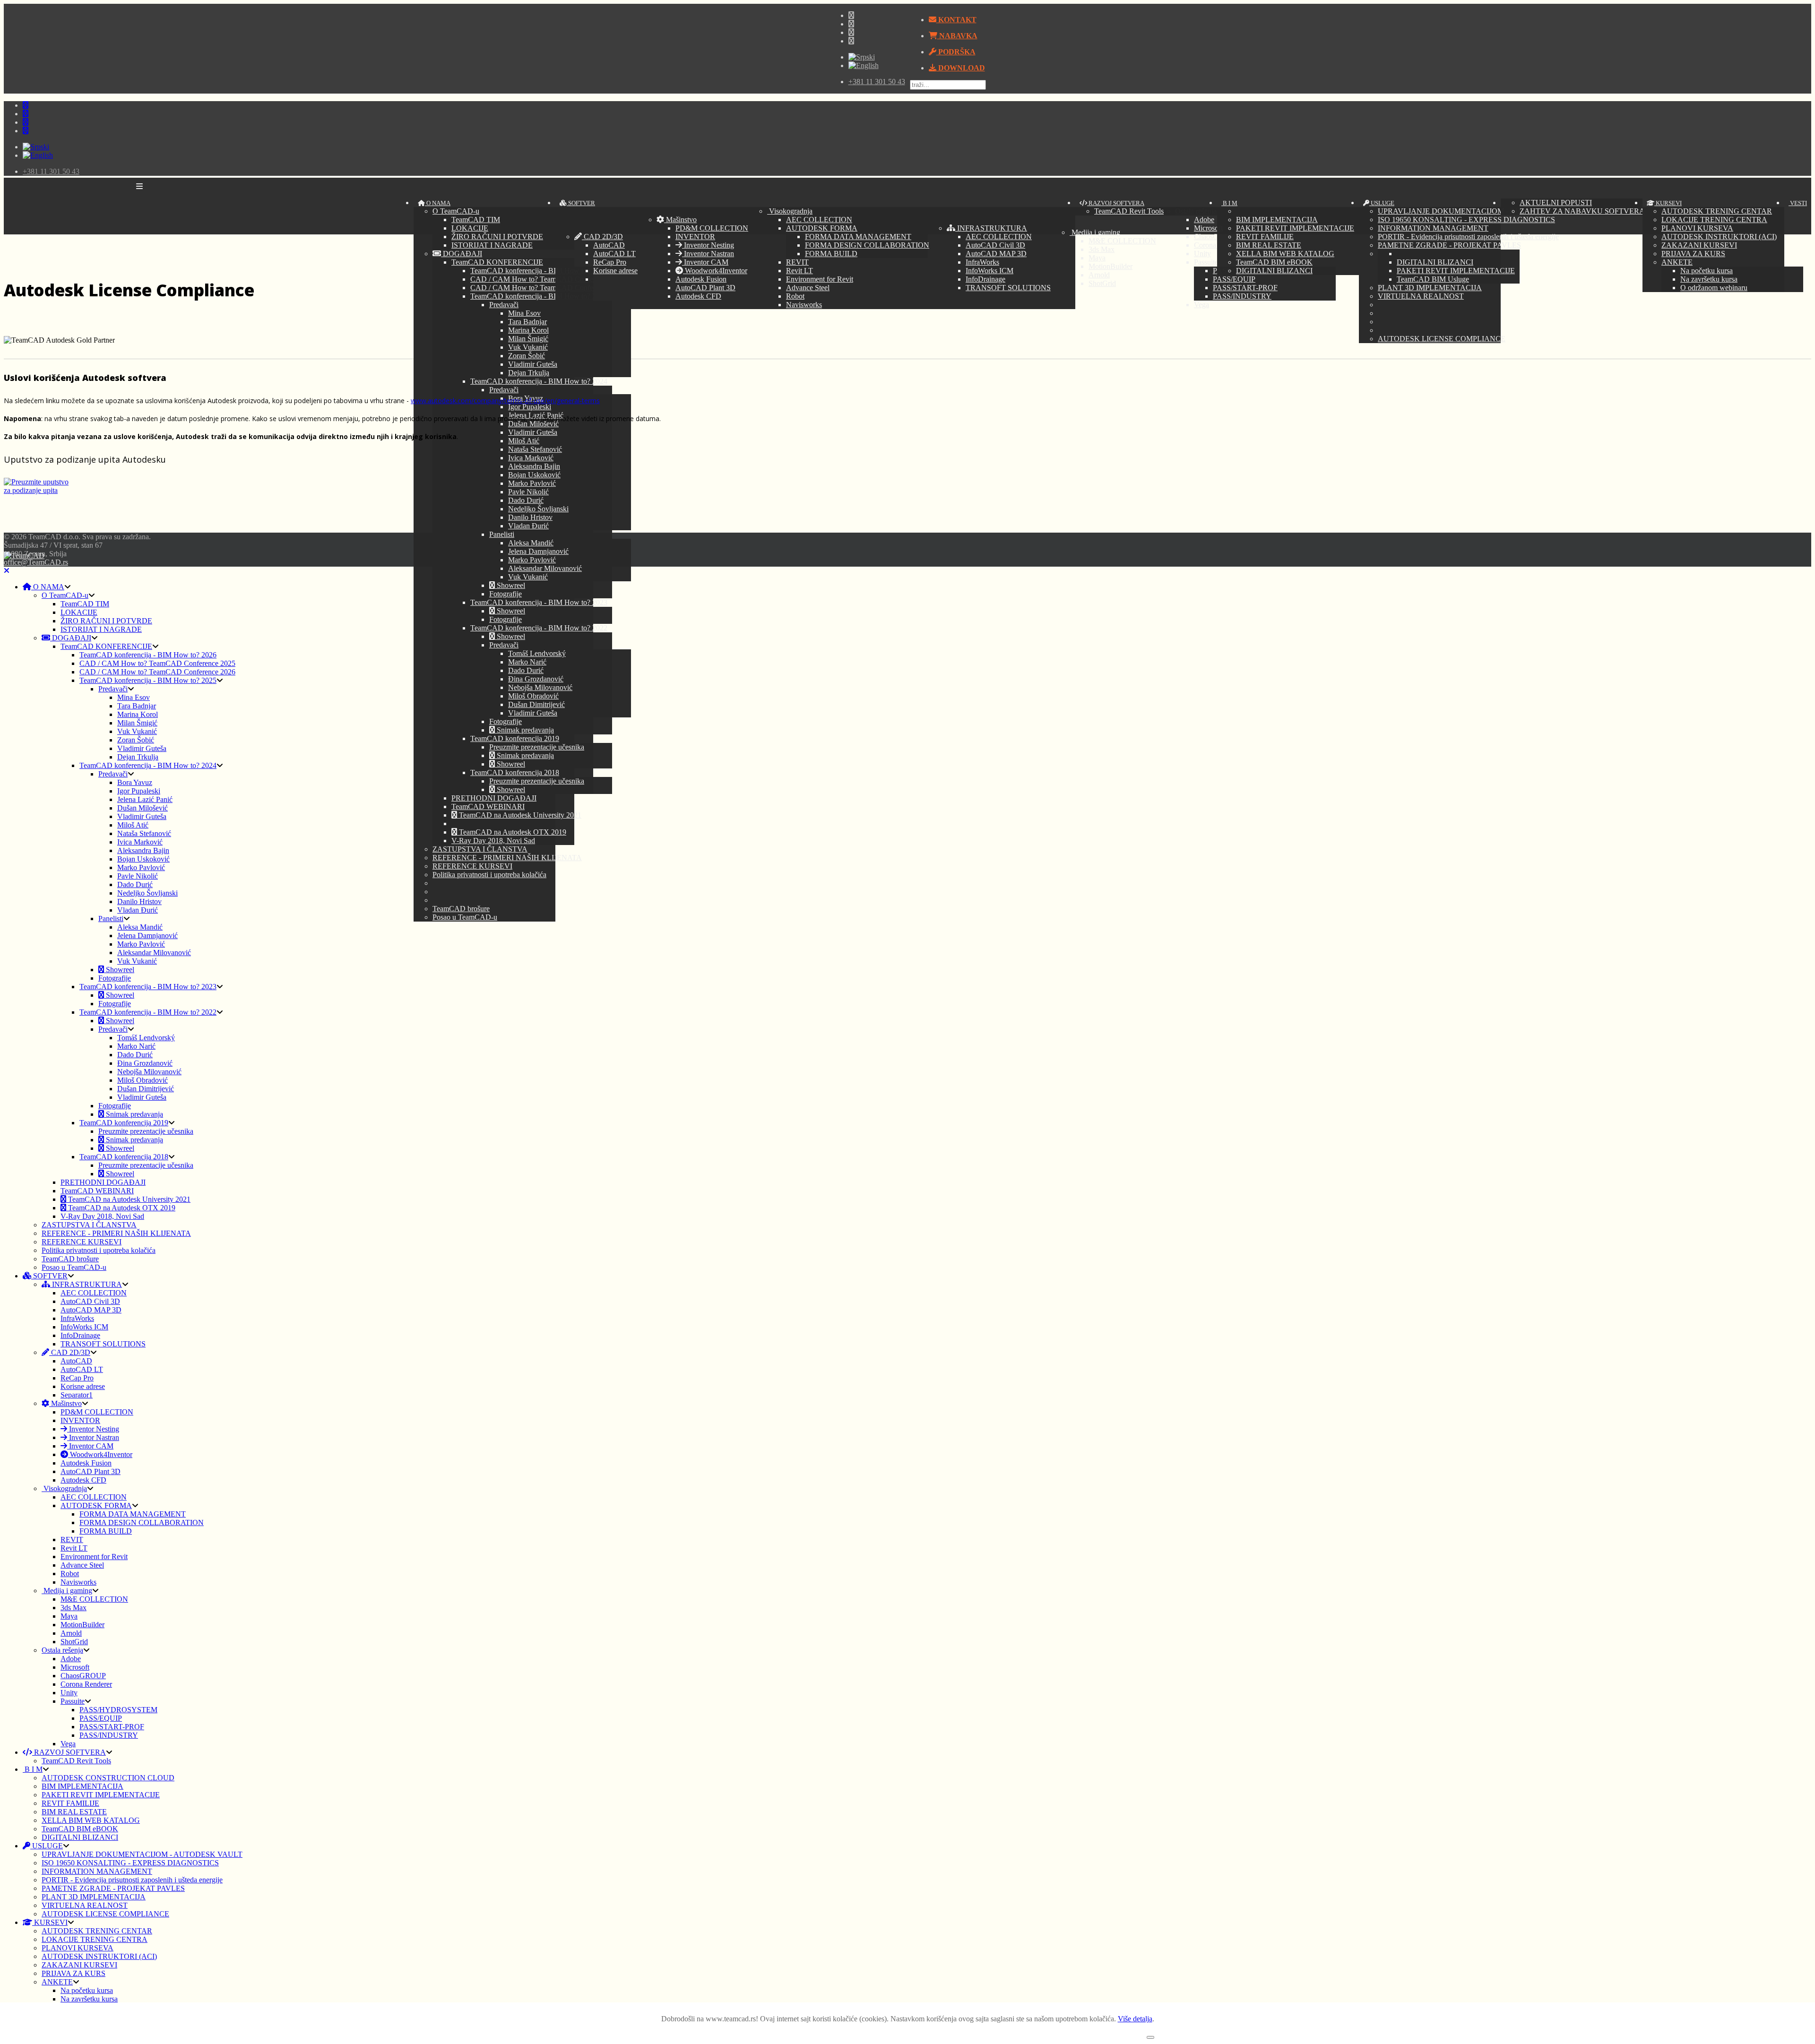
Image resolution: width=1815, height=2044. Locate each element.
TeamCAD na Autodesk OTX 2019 (512, 832)
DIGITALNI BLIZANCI (1274, 271)
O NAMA (438, 203)
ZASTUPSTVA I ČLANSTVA (480, 849)
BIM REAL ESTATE (1269, 245)
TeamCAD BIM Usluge (1433, 279)
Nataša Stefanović (535, 449)
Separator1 (77, 1395)
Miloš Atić (524, 441)
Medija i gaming (67, 1591)
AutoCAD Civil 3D (995, 245)
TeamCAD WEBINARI (488, 806)
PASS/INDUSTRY (109, 1735)
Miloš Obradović (533, 696)
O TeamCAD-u (456, 211)
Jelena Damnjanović (538, 551)
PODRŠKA (956, 52)
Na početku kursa (1707, 271)
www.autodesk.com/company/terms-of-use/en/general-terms (505, 401)
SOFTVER (581, 203)
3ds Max (73, 1608)
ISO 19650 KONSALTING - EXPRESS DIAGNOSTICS (1466, 220)
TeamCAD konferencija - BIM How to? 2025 (539, 296)
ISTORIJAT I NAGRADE (492, 245)
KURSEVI (1668, 203)
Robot (795, 296)
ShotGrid (74, 1642)
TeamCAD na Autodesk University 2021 (519, 815)
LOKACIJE (470, 228)
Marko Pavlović (532, 483)
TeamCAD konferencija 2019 (515, 738)
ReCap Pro (610, 262)
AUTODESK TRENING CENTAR (1717, 211)
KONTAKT (956, 20)
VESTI (1798, 203)
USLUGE (1382, 203)
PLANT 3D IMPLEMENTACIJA (1430, 288)
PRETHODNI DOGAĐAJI (494, 798)
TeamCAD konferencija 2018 (515, 772)
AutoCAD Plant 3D (705, 288)
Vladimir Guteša (533, 364)
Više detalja (1135, 2019)
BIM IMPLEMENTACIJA (1277, 220)
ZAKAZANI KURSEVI (1699, 245)
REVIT (797, 262)
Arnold (71, 1633)
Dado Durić (526, 500)
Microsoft (75, 1667)
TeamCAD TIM (476, 220)
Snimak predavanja (524, 730)
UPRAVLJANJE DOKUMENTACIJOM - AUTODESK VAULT (1478, 211)
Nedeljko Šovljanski (538, 509)
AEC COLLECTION (819, 220)
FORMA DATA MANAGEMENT (858, 237)
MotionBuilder (82, 1625)
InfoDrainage (985, 279)
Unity (69, 1693)
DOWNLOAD (961, 68)
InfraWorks (982, 262)
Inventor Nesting (708, 245)
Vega (68, 1744)
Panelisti (502, 534)
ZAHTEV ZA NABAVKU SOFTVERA (1582, 211)
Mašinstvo (680, 220)
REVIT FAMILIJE (1265, 237)
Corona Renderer (86, 1684)
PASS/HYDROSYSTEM (118, 1710)
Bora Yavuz (135, 782)
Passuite (73, 1701)
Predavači (504, 305)
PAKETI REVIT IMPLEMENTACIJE (1295, 228)
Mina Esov (524, 313)
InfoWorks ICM (990, 271)
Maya (69, 1616)
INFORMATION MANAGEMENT (1433, 228)
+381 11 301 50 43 (877, 82)
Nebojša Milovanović (540, 687)
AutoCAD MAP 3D (996, 254)
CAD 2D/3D (602, 237)
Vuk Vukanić (528, 347)
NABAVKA (957, 36)
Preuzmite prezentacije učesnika (537, 747)
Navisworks (804, 305)
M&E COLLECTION (94, 1599)
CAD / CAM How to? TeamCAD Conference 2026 (548, 288)
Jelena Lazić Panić (145, 799)
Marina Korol (528, 330)
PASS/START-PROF (112, 1727)
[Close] (7, 571)
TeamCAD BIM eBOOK (1274, 262)
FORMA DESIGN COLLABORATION (867, 245)
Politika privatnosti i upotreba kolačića (489, 875)
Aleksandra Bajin (534, 466)
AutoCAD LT (614, 254)
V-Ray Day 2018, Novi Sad (493, 841)
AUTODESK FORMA (822, 228)
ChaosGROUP (83, 1676)
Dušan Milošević (533, 424)
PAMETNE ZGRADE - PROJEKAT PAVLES (1449, 245)
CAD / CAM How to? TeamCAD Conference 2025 (548, 279)
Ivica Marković (531, 458)
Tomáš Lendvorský (537, 653)
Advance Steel (808, 288)
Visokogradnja (790, 211)
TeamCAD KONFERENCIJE (497, 262)
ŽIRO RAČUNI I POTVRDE (497, 237)
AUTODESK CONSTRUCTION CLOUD (108, 1778)
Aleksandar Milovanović (545, 568)
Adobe (71, 1659)
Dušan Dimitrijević (536, 704)
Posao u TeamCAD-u (465, 917)
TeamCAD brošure (461, 909)
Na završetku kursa (1709, 279)
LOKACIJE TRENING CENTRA (1714, 220)
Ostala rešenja (62, 1650)
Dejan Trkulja (529, 373)
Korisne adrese (615, 271)
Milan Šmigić (528, 339)
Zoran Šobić (527, 356)
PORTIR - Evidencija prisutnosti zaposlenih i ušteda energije (1468, 237)
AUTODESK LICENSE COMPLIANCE (1442, 339)
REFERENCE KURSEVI (472, 866)
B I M (1229, 203)
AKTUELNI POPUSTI (1556, 203)
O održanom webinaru (1714, 288)
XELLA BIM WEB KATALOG (1285, 254)
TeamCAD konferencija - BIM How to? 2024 (539, 381)
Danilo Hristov (530, 517)
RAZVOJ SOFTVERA (1116, 203)
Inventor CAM (705, 262)
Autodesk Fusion (701, 279)
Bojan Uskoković (534, 475)
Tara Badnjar (527, 322)
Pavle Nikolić (528, 492)
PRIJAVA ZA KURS (1693, 254)
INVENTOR (695, 237)
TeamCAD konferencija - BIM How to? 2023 (539, 602)
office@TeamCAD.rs (36, 562)
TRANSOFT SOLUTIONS (1008, 288)
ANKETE (1677, 262)
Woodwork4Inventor (715, 271)
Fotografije (506, 594)
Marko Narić (527, 662)
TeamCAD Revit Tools (1129, 211)
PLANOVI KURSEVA (1697, 228)
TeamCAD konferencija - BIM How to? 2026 (539, 271)
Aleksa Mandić (531, 543)
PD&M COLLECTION (712, 228)
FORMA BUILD (831, 254)
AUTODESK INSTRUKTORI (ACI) (1719, 237)
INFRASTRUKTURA (991, 228)
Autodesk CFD (698, 296)
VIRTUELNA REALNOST (1421, 296)
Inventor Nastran (708, 254)
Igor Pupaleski (530, 407)
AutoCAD (609, 245)
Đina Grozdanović (536, 679)
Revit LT (799, 271)
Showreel (510, 585)
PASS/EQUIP (101, 1718)
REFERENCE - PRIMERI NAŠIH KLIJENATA (507, 858)
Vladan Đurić (528, 526)
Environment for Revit (820, 279)
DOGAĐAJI (462, 254)
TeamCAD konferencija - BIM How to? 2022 (539, 628)
